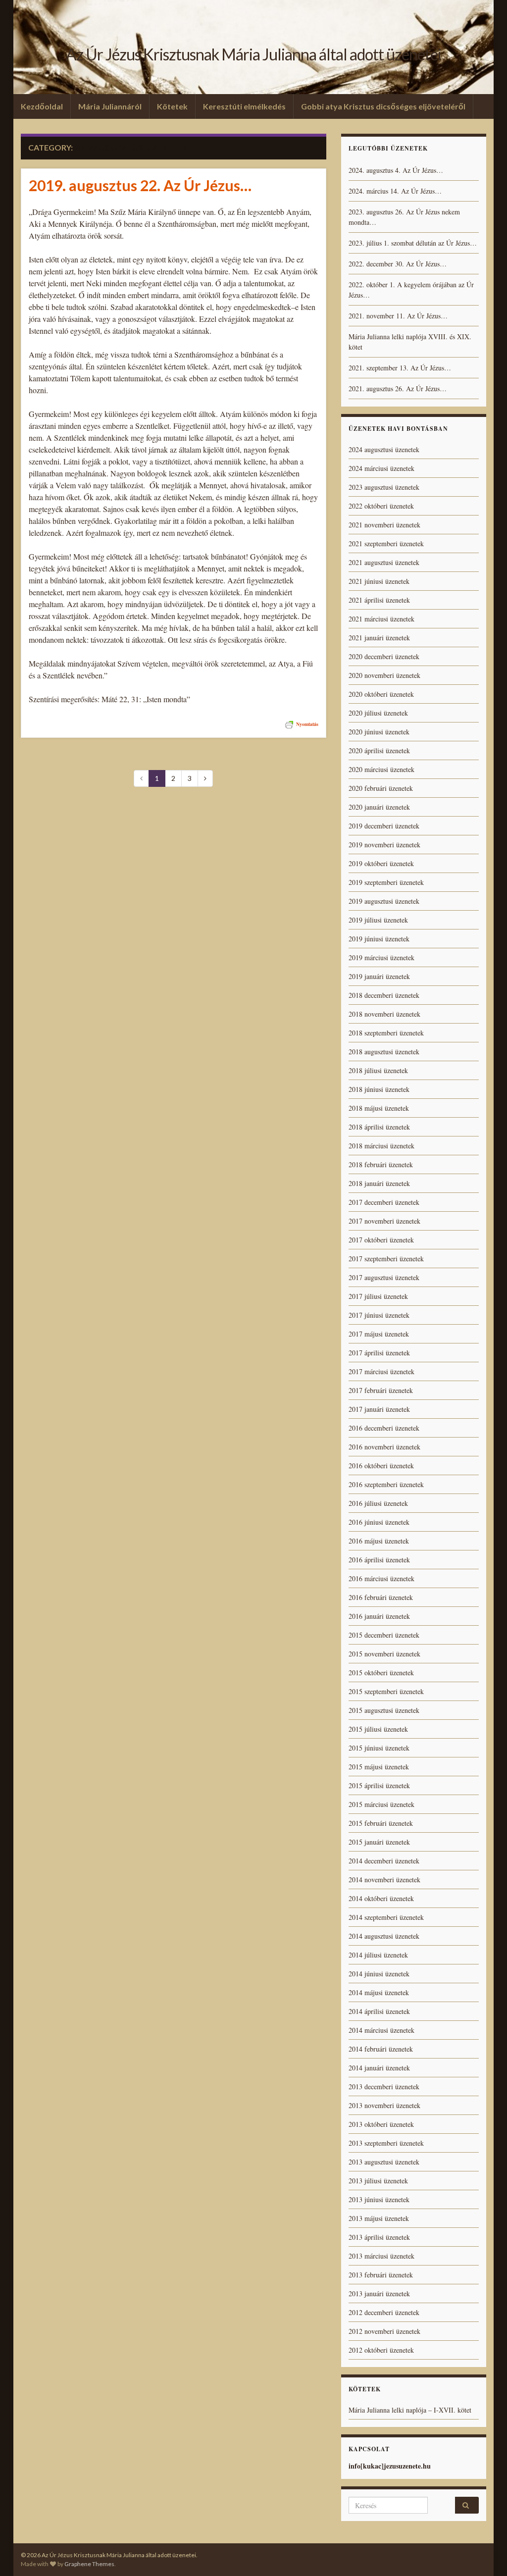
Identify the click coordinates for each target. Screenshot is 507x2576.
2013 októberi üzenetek (381, 2124)
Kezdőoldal (42, 106)
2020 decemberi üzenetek (384, 656)
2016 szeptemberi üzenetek (386, 1484)
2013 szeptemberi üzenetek (386, 2143)
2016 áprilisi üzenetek (379, 1560)
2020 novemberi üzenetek (384, 675)
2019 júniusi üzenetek (379, 939)
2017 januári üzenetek (379, 1409)
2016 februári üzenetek (381, 1597)
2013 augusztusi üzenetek (384, 2162)
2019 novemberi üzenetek (384, 845)
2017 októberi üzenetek (381, 1240)
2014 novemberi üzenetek (384, 1880)
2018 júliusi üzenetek (378, 1070)
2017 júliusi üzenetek (378, 1296)
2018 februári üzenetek (381, 1164)
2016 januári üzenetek (379, 1616)
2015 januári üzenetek (379, 1842)
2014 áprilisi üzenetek (379, 2011)
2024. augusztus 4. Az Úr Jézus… (396, 170)
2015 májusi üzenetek (379, 1767)
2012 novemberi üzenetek (384, 2331)
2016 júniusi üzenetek (379, 1522)
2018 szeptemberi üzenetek (386, 1033)
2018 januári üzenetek (379, 1183)
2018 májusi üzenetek (379, 1108)
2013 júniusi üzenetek (379, 2199)
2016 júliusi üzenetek (378, 1503)
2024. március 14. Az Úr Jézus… (395, 191)
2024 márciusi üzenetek (381, 468)
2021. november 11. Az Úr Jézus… (398, 316)
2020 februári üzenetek (381, 788)
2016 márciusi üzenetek (381, 1578)
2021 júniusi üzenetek (379, 581)
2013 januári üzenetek (379, 2293)
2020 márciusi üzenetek (381, 769)
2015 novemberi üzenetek (384, 1654)
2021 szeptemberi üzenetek (386, 543)
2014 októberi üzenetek (381, 1898)
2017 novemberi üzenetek (384, 1221)
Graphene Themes (89, 2564)
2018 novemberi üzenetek (384, 1014)
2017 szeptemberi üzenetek (386, 1259)
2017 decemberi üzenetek (384, 1202)
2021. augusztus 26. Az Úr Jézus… (398, 388)
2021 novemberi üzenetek (384, 525)
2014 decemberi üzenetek (384, 1861)
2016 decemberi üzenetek (384, 1428)
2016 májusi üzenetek (379, 1541)
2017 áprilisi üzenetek (379, 1353)
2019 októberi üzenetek (381, 863)
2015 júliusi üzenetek (378, 1729)
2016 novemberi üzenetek (384, 1447)
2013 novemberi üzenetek (384, 2105)
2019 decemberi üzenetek (384, 826)
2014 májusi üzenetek (379, 1992)
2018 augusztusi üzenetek (384, 1052)
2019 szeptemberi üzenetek (386, 882)
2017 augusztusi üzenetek (384, 1277)
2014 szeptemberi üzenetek (386, 1917)
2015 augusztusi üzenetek (384, 1710)
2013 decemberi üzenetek (384, 2087)
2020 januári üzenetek (379, 807)
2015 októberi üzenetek (381, 1673)
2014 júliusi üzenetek (378, 1955)
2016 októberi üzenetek (381, 1466)
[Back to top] (485, 2554)
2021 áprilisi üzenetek (379, 600)
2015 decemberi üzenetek (384, 1635)
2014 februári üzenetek (381, 2049)
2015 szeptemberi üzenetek (386, 1691)
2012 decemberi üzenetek (384, 2312)
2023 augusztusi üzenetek (384, 487)
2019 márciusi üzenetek (381, 957)
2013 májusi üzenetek (379, 2218)
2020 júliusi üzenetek (378, 713)
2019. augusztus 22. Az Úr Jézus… (140, 185)
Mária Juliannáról (110, 106)
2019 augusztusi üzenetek (384, 901)
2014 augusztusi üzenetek (384, 1936)
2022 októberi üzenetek (381, 506)
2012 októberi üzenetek (381, 2350)
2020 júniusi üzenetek (379, 732)
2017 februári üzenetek (381, 1390)
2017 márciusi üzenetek (381, 1371)
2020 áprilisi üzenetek (379, 750)
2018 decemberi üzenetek (384, 995)
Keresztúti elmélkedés (244, 106)
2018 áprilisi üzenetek (379, 1127)
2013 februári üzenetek (381, 2275)
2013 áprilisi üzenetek (379, 2237)
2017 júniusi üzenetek (379, 1315)
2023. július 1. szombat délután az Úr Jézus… (413, 243)
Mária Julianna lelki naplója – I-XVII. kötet (410, 2410)
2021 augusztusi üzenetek (384, 562)
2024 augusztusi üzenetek (384, 449)
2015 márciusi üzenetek (381, 1804)
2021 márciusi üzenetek (381, 619)
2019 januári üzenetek (379, 976)
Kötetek (172, 106)
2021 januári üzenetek (379, 638)
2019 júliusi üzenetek (378, 920)
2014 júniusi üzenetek (379, 1974)
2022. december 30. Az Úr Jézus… (398, 264)
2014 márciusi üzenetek (381, 2030)
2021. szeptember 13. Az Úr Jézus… (400, 368)
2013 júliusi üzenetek (378, 2181)
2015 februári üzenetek (381, 1823)
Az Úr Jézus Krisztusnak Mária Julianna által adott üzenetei (253, 54)
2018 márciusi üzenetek (381, 1146)
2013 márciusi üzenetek (381, 2256)
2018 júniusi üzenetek (379, 1089)
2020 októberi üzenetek (381, 694)
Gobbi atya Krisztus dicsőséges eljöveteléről (383, 106)
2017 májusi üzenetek (379, 1334)
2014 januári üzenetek (379, 2068)
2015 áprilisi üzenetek (379, 1785)
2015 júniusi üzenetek (379, 1748)
